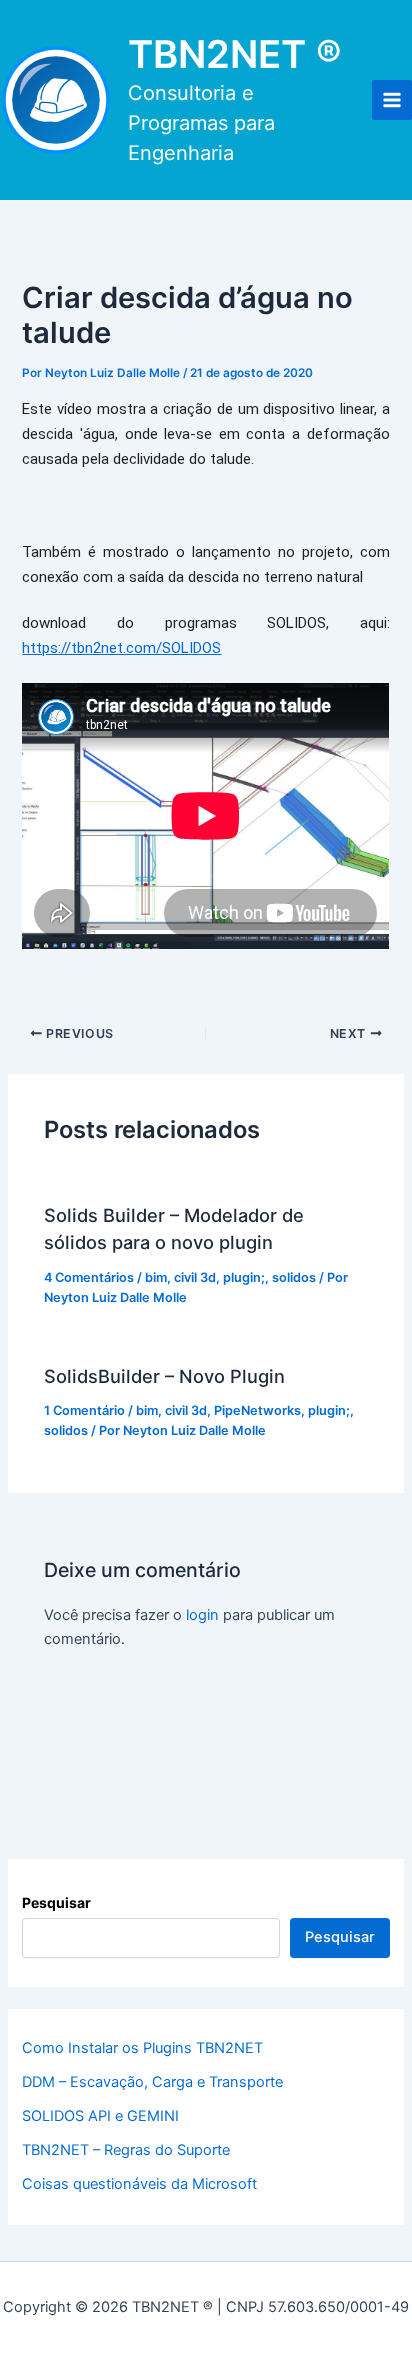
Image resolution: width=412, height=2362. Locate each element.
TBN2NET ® (235, 54)
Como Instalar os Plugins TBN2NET (142, 2048)
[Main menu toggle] (392, 100)
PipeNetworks (257, 1410)
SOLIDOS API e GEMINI (100, 2116)
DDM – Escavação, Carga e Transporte (152, 2082)
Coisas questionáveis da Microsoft (139, 2184)
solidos (294, 1277)
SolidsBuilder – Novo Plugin (164, 1376)
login (202, 1615)
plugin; (244, 1277)
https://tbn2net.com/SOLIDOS (121, 648)
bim (156, 1277)
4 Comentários (89, 1277)
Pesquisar (56, 1902)
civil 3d (195, 1277)
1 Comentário (84, 1410)
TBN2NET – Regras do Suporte (126, 2150)
